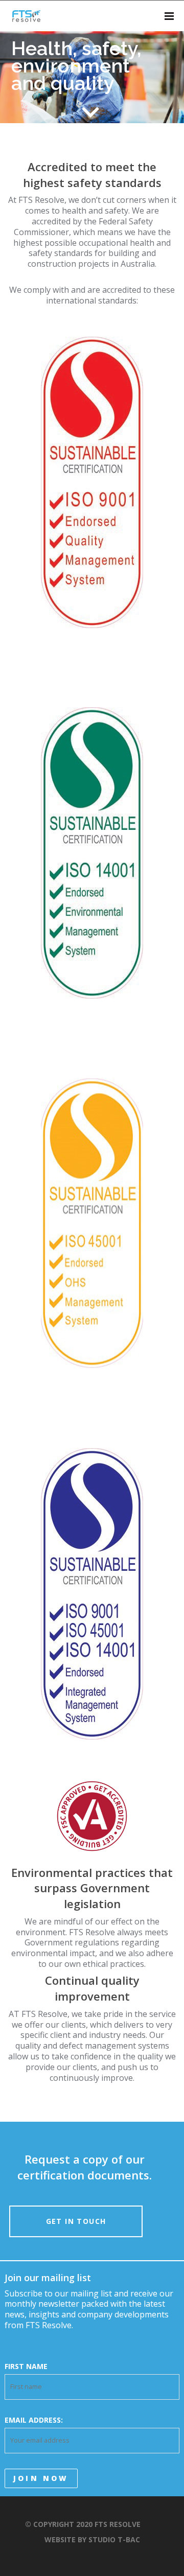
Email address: (34, 2420)
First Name (26, 2366)
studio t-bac (114, 2539)
